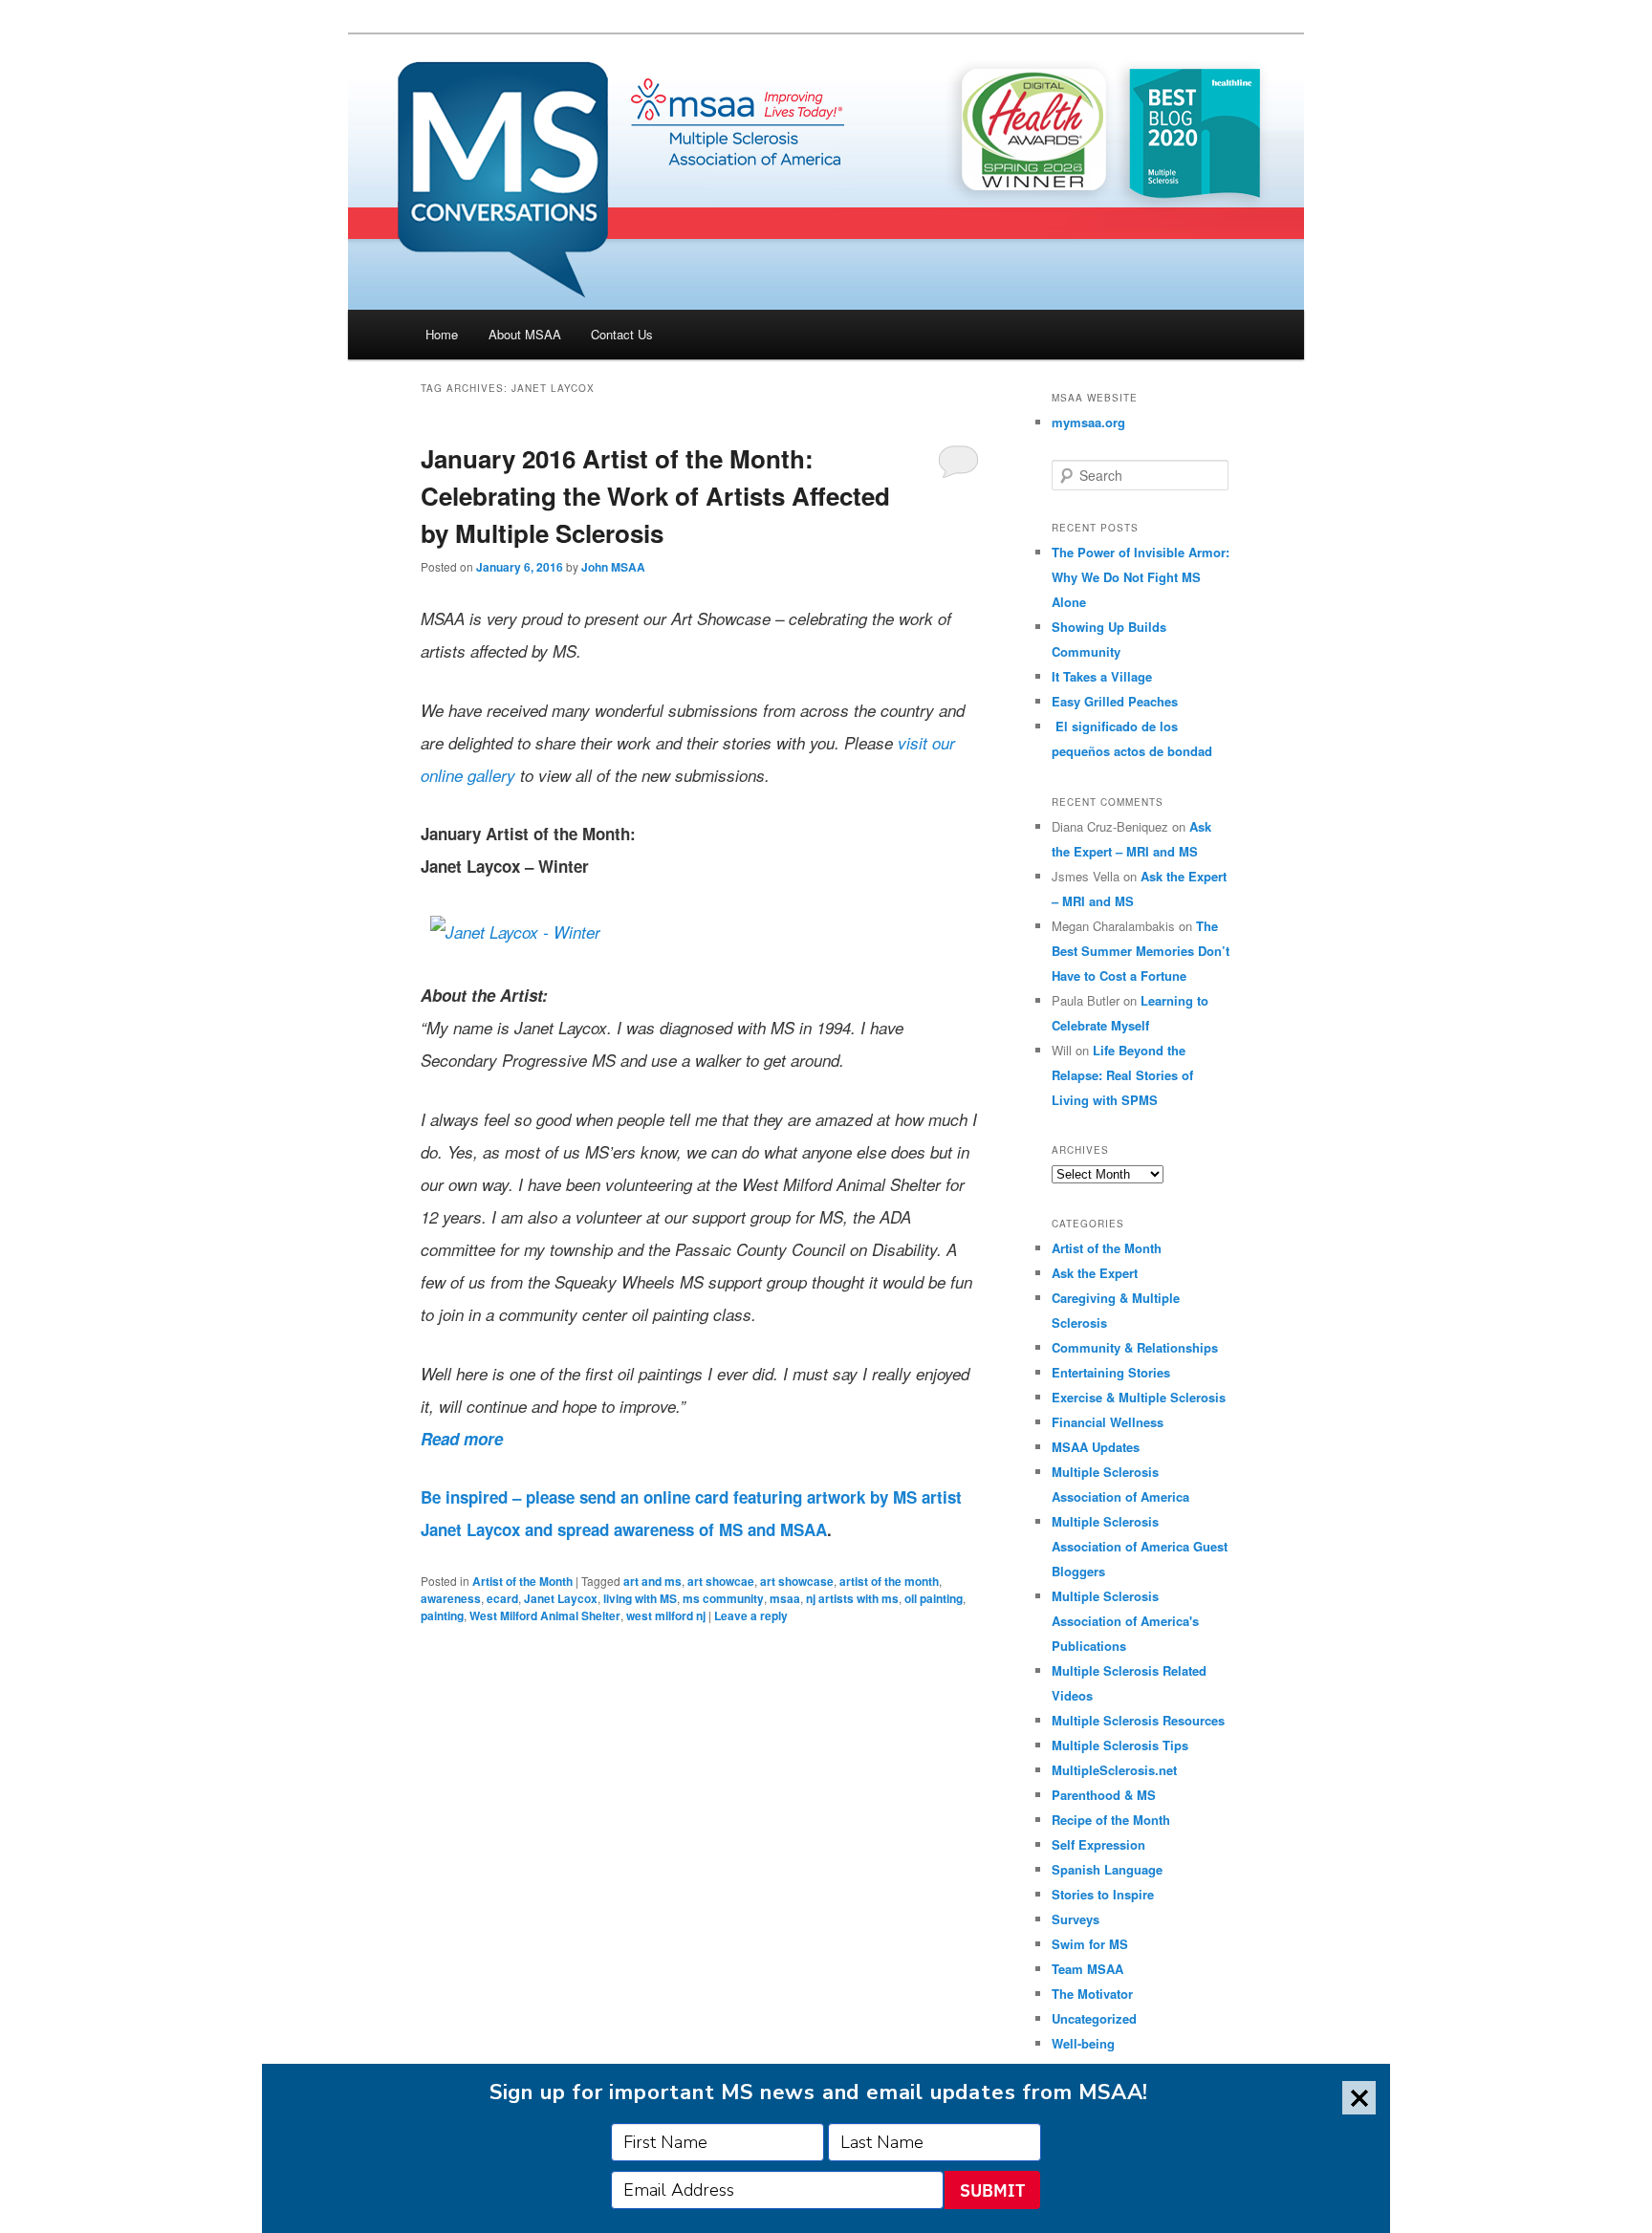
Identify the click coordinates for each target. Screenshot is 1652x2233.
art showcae (721, 1581)
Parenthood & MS (1104, 1795)
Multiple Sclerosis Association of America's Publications (1125, 1621)
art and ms (652, 1581)
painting (442, 1615)
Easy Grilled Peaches (1115, 701)
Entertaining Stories (1111, 1372)
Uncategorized (1094, 2018)
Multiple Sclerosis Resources (1138, 1720)
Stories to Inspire (1103, 1894)
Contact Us (622, 334)
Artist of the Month (522, 1581)
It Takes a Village (1102, 676)
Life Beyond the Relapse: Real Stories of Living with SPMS (1122, 1075)
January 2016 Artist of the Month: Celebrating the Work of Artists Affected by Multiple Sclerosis (655, 496)
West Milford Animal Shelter (545, 1615)
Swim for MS (1090, 1944)
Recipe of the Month (1111, 1820)
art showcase (797, 1581)
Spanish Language (1107, 1869)
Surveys (1076, 1919)
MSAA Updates (1096, 1447)
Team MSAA (1087, 1969)
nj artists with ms (852, 1598)
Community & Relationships (1135, 1347)
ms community (723, 1598)
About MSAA (525, 334)
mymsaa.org (1088, 422)
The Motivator (1092, 1994)
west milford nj (666, 1615)
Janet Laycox (561, 1598)
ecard (502, 1598)
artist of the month (889, 1581)
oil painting (934, 1598)
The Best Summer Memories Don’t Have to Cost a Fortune (1141, 951)
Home (442, 334)
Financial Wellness (1108, 1422)
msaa (785, 1598)
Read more (462, 1439)
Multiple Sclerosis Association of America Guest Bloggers (1140, 1546)
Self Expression (1098, 1844)
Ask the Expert (1095, 1273)
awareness (451, 1598)
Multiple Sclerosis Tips (1120, 1745)
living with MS (640, 1598)
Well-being (1083, 2043)
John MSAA (613, 567)
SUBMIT (992, 2190)
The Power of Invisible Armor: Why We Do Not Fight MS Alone (1141, 577)
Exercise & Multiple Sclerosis (1139, 1397)
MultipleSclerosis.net (1114, 1770)
